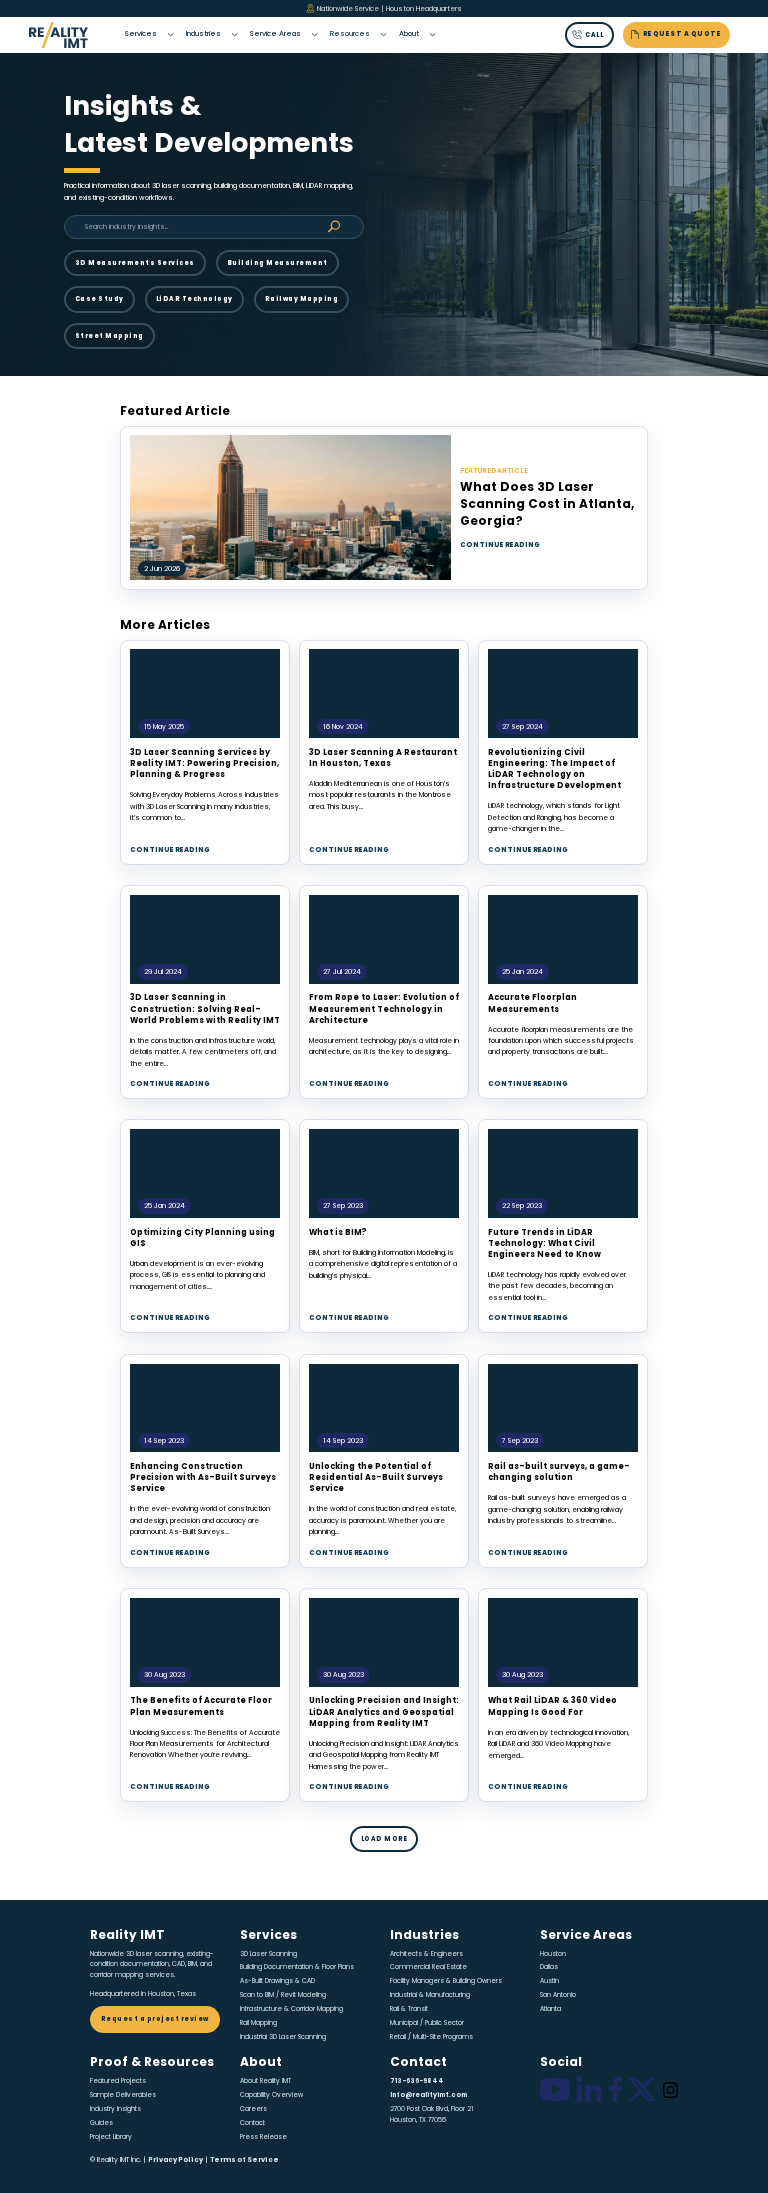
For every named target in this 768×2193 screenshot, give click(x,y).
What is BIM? (338, 1232)
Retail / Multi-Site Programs (431, 2036)
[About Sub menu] (432, 34)
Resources (350, 33)
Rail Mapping (258, 2022)
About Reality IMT (265, 2080)
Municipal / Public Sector (427, 2022)
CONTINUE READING (500, 544)
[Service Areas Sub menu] (314, 34)
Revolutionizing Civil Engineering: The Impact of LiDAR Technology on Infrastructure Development (554, 769)
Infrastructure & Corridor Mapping (291, 2008)
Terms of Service (244, 2159)
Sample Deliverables (123, 2094)
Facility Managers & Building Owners (446, 1980)
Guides (101, 2122)
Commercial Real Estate (428, 1966)
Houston (553, 1953)
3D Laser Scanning (268, 1953)
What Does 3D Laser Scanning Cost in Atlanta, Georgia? (547, 503)
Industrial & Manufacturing (430, 1994)
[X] (642, 2090)
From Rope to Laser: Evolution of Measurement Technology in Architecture (384, 1008)
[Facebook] (615, 2089)
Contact (252, 2122)
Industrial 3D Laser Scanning (283, 2036)
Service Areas (275, 33)
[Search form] (334, 227)
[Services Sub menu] (170, 34)
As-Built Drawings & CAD (277, 1980)
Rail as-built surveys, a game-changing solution (559, 1472)
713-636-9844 (417, 2080)
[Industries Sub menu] (234, 34)
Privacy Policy (175, 2159)
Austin (549, 1980)
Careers (253, 2108)
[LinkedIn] (589, 2089)
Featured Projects (118, 2080)
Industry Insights (115, 2108)
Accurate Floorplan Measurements (532, 1003)
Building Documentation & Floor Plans (297, 1966)
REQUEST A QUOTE (682, 33)
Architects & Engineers (426, 1953)
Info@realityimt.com (428, 2094)
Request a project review (155, 2019)
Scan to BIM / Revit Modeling (283, 1994)
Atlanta (550, 2008)
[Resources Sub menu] (383, 34)
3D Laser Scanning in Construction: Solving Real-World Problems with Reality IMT (205, 1008)
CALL (594, 35)
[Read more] (205, 693)
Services (140, 33)
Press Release (263, 2136)
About (409, 33)
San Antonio (558, 1994)
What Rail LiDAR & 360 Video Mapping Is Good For (552, 1706)
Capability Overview (271, 2094)
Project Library (111, 2136)
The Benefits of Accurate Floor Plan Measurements (201, 1706)
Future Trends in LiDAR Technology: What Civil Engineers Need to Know (544, 1243)
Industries (203, 33)
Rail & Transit (409, 2008)
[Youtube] (555, 2090)
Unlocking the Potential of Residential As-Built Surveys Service (376, 1477)
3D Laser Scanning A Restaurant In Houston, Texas (383, 758)
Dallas (549, 1966)
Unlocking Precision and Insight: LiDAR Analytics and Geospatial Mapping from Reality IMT (384, 1711)
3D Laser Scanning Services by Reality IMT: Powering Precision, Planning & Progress (204, 763)
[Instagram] (671, 2090)
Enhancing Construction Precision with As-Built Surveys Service (203, 1477)
